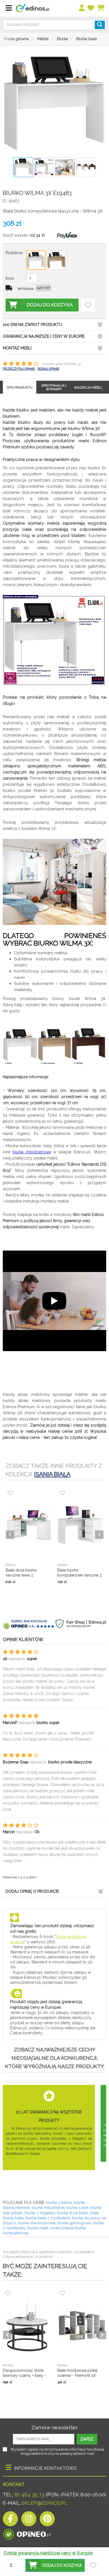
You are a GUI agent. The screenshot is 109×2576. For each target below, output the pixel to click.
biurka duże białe (72, 2213)
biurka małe (38, 2228)
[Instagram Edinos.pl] (29, 2520)
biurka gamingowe (74, 2223)
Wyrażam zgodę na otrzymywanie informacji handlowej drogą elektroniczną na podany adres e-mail (57, 2451)
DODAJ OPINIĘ (48, 369)
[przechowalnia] (91, 8)
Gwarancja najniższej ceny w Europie (44, 336)
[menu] (82, 8)
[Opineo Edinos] (27, 2533)
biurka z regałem (40, 2213)
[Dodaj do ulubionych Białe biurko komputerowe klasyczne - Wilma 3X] (88, 305)
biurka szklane (59, 2203)
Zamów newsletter (54, 2427)
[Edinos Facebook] (10, 2520)
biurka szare (77, 2208)
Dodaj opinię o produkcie (32, 1891)
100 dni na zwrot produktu (32, 325)
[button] (55, 2565)
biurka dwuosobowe (37, 2223)
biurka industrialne (48, 2208)
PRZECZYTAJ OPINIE (19, 369)
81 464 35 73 (29, 2495)
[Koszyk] (101, 8)
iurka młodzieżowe (33, 1152)
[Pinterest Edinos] (47, 2520)
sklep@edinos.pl (44, 2503)
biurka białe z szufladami (48, 2218)
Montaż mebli (17, 348)
